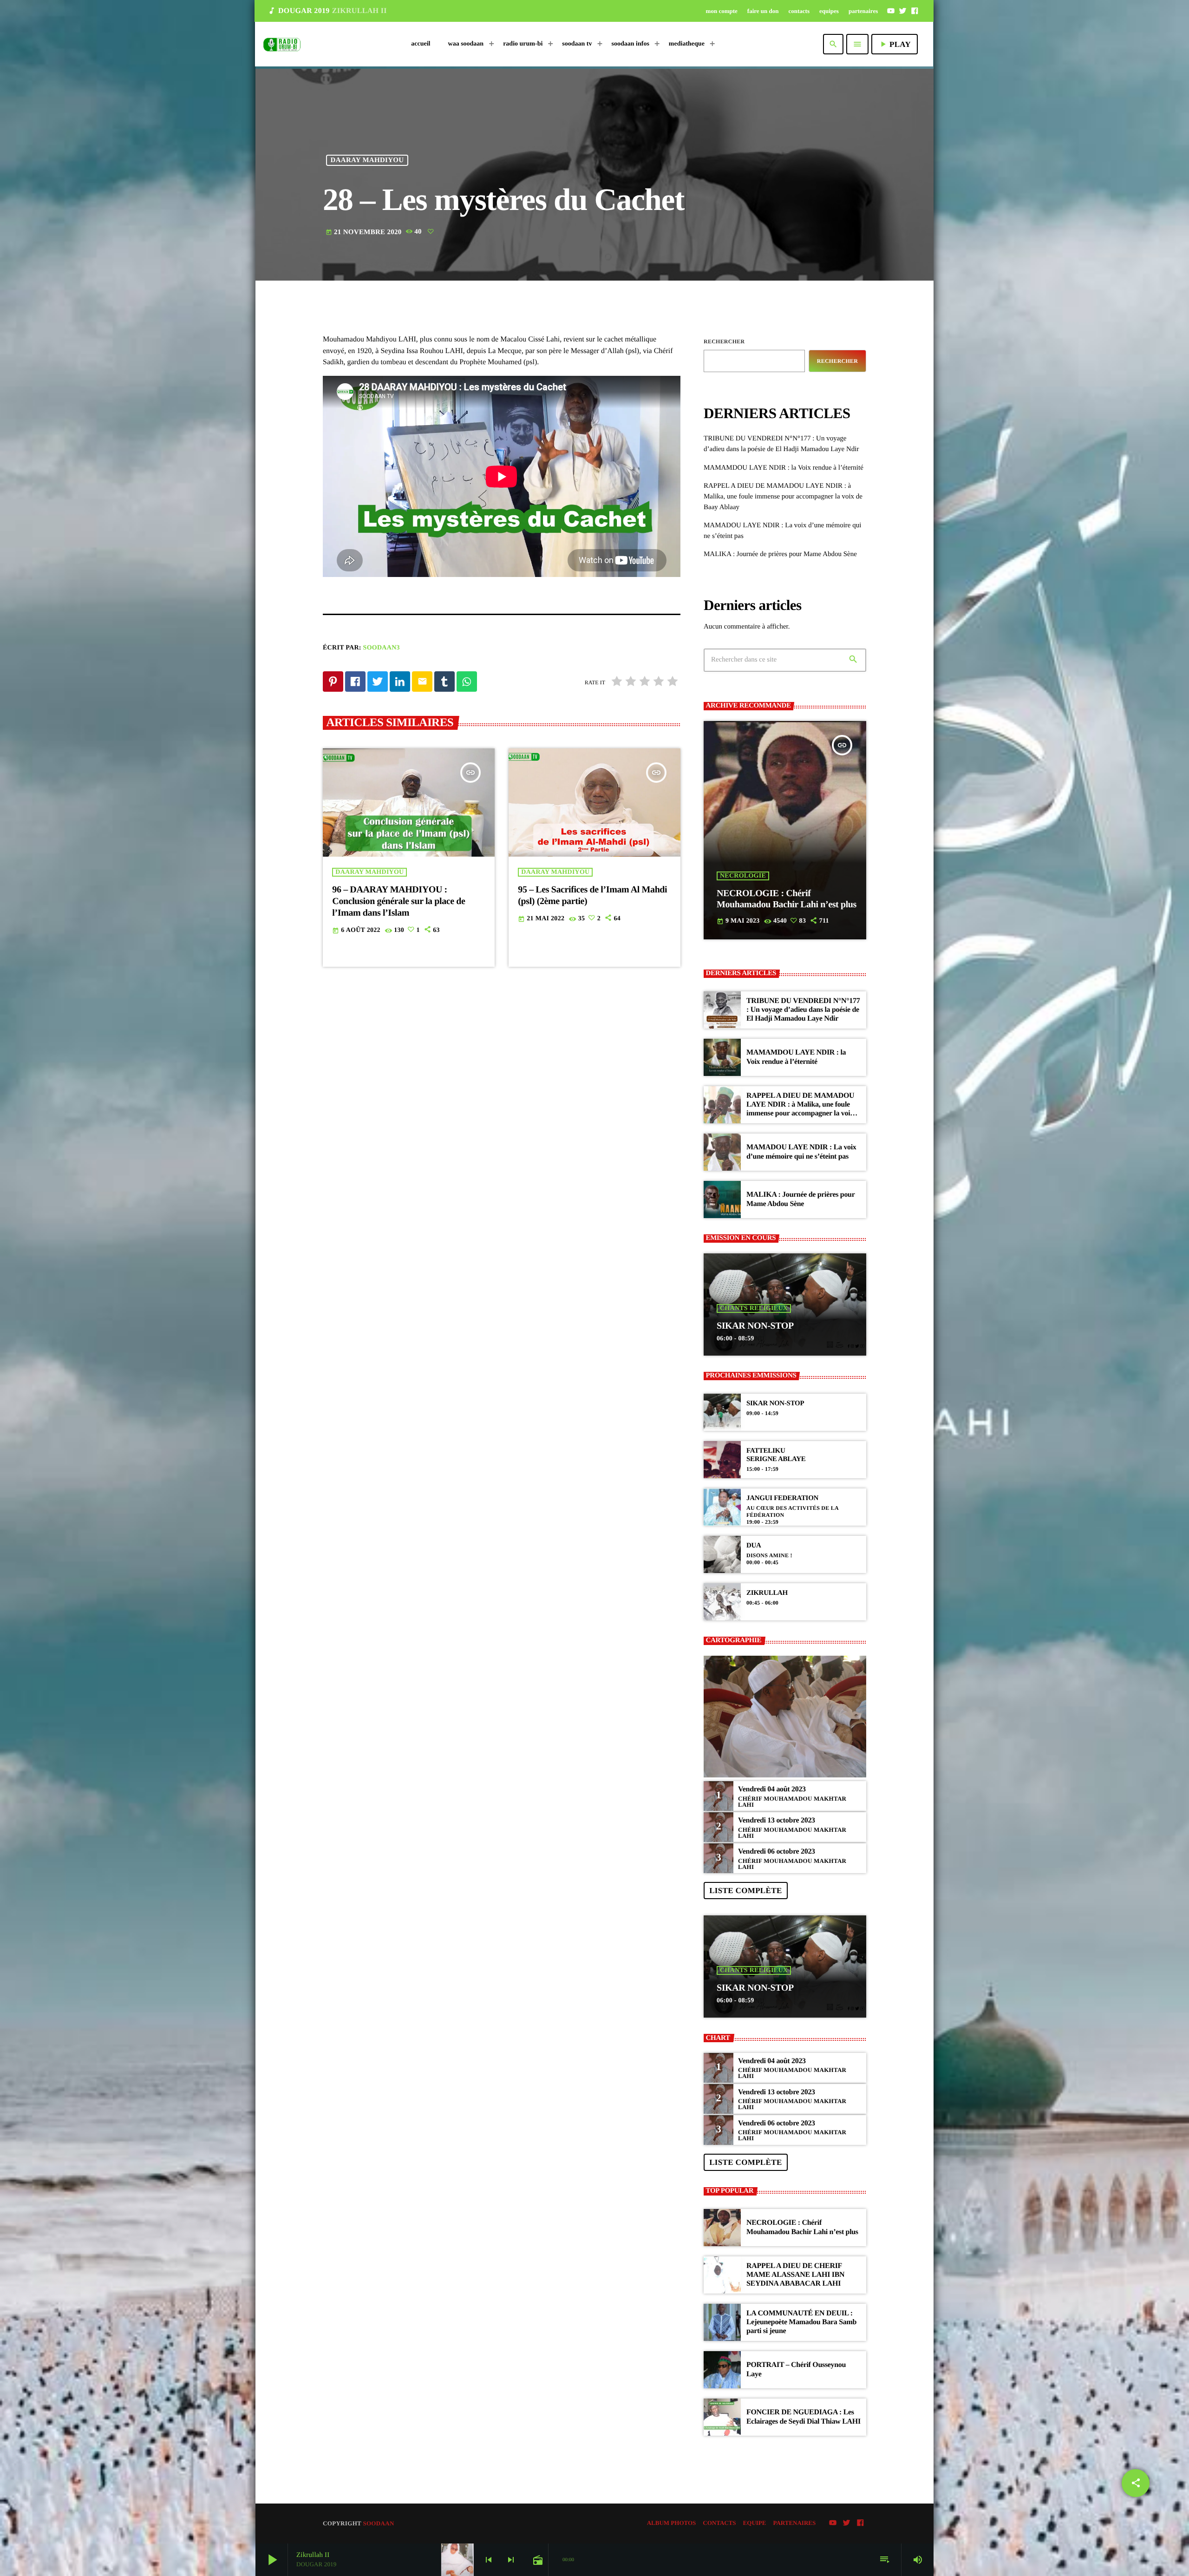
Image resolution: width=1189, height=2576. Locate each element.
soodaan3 (382, 648)
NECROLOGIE (743, 876)
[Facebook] (915, 11)
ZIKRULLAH (767, 1593)
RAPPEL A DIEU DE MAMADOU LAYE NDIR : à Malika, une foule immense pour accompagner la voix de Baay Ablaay (783, 497)
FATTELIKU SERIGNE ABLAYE (776, 1455)
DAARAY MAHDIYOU (367, 160)
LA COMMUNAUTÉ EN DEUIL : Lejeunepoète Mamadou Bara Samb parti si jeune (801, 2322)
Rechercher (724, 341)
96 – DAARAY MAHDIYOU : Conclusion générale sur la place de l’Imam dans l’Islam (399, 901)
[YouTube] (891, 11)
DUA (754, 1546)
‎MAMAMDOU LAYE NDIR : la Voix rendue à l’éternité (784, 468)
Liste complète (745, 1891)
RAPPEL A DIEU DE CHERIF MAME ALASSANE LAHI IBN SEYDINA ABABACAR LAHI (795, 2275)
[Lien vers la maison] (282, 44)
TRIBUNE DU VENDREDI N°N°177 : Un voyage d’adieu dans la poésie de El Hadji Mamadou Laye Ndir (803, 1010)
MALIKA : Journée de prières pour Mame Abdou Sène (780, 554)
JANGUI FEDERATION (782, 1498)
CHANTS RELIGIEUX (754, 1308)
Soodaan (378, 2523)
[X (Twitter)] (903, 11)
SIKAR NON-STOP (755, 1326)
